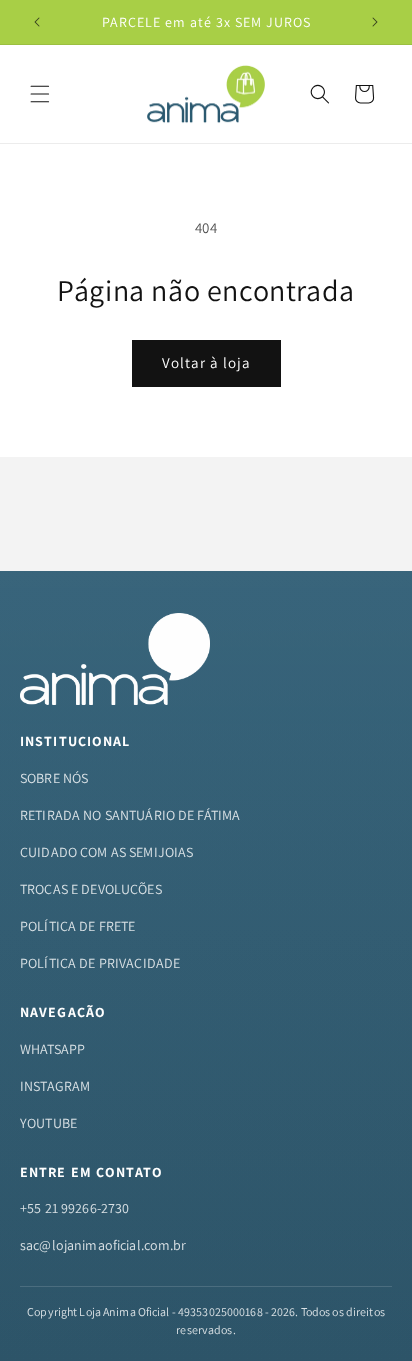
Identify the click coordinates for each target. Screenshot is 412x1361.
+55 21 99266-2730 (74, 1208)
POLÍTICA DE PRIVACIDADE (100, 963)
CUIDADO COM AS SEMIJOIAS (106, 852)
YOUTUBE (48, 1123)
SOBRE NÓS (54, 778)
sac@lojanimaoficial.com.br (103, 1245)
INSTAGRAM (55, 1086)
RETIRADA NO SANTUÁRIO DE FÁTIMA (130, 815)
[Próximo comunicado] (375, 22)
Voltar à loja (206, 362)
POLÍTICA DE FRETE (77, 926)
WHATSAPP (52, 1049)
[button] (40, 94)
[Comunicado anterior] (37, 22)
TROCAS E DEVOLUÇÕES (91, 889)
